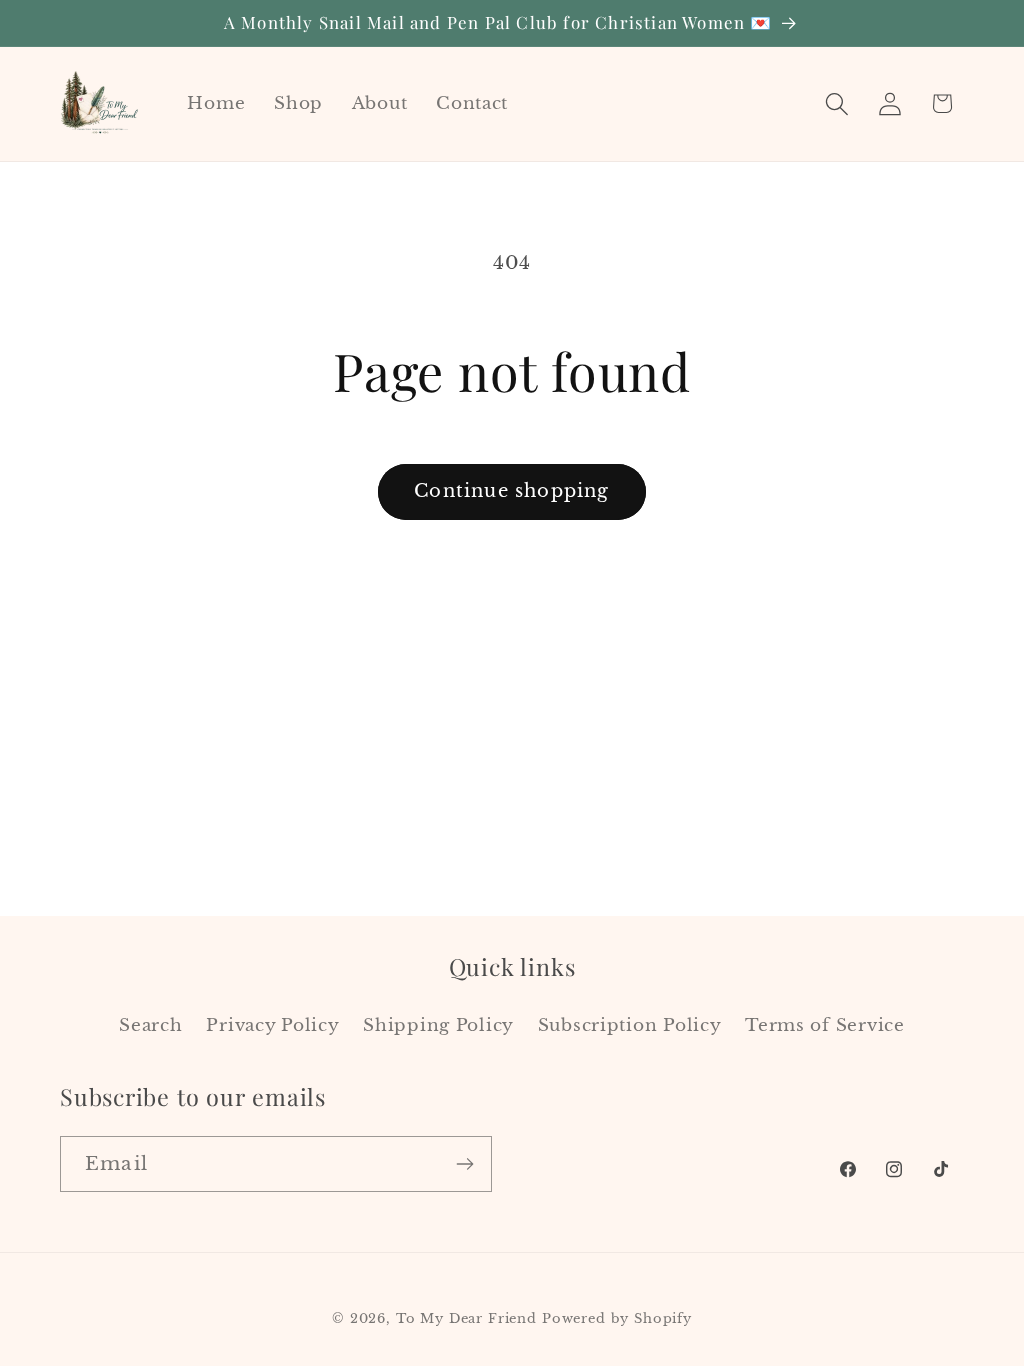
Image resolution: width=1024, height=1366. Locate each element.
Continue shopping (511, 491)
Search (150, 1025)
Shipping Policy (438, 1025)
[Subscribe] (464, 1164)
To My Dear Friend (466, 1318)
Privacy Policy (272, 1025)
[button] (836, 103)
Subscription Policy (630, 1025)
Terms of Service (825, 1025)
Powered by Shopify (617, 1318)
